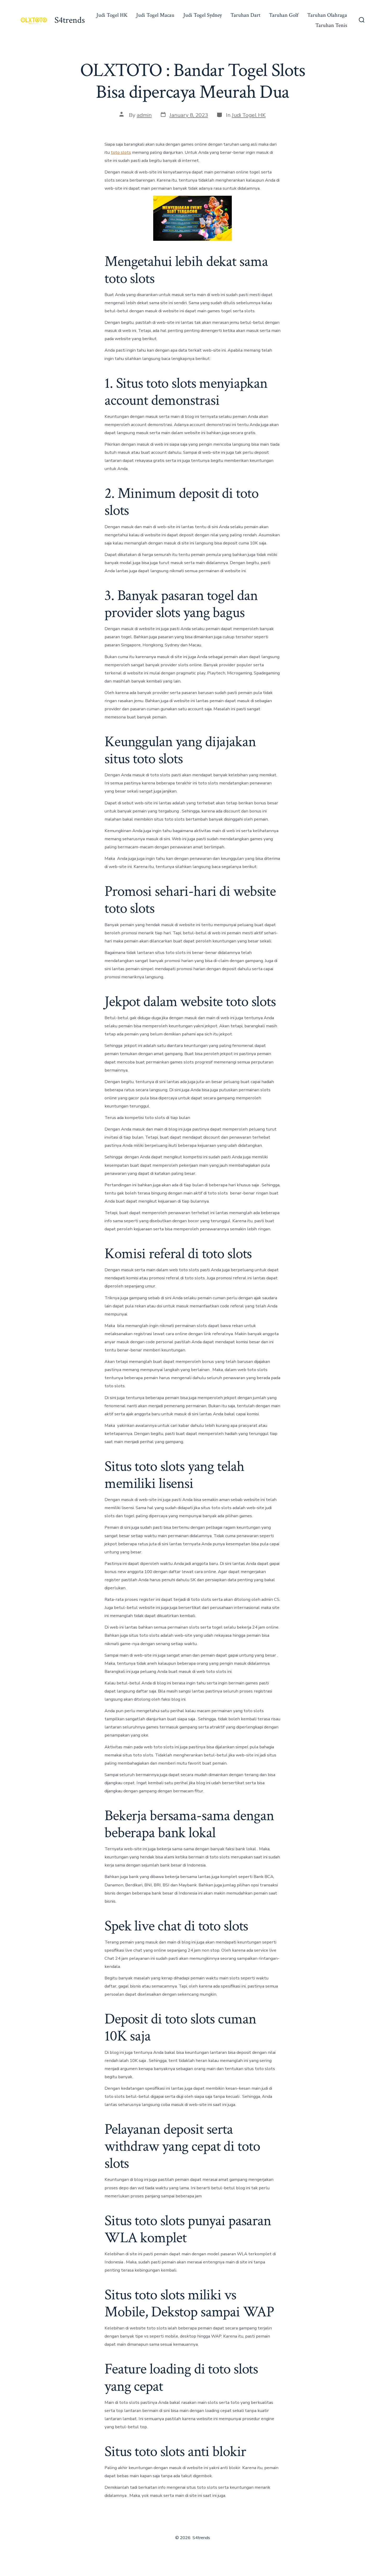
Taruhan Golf (284, 15)
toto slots (121, 152)
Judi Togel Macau (155, 15)
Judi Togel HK (112, 15)
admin (144, 115)
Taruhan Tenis (331, 25)
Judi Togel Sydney (203, 15)
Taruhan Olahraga (327, 15)
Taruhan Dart (245, 15)
